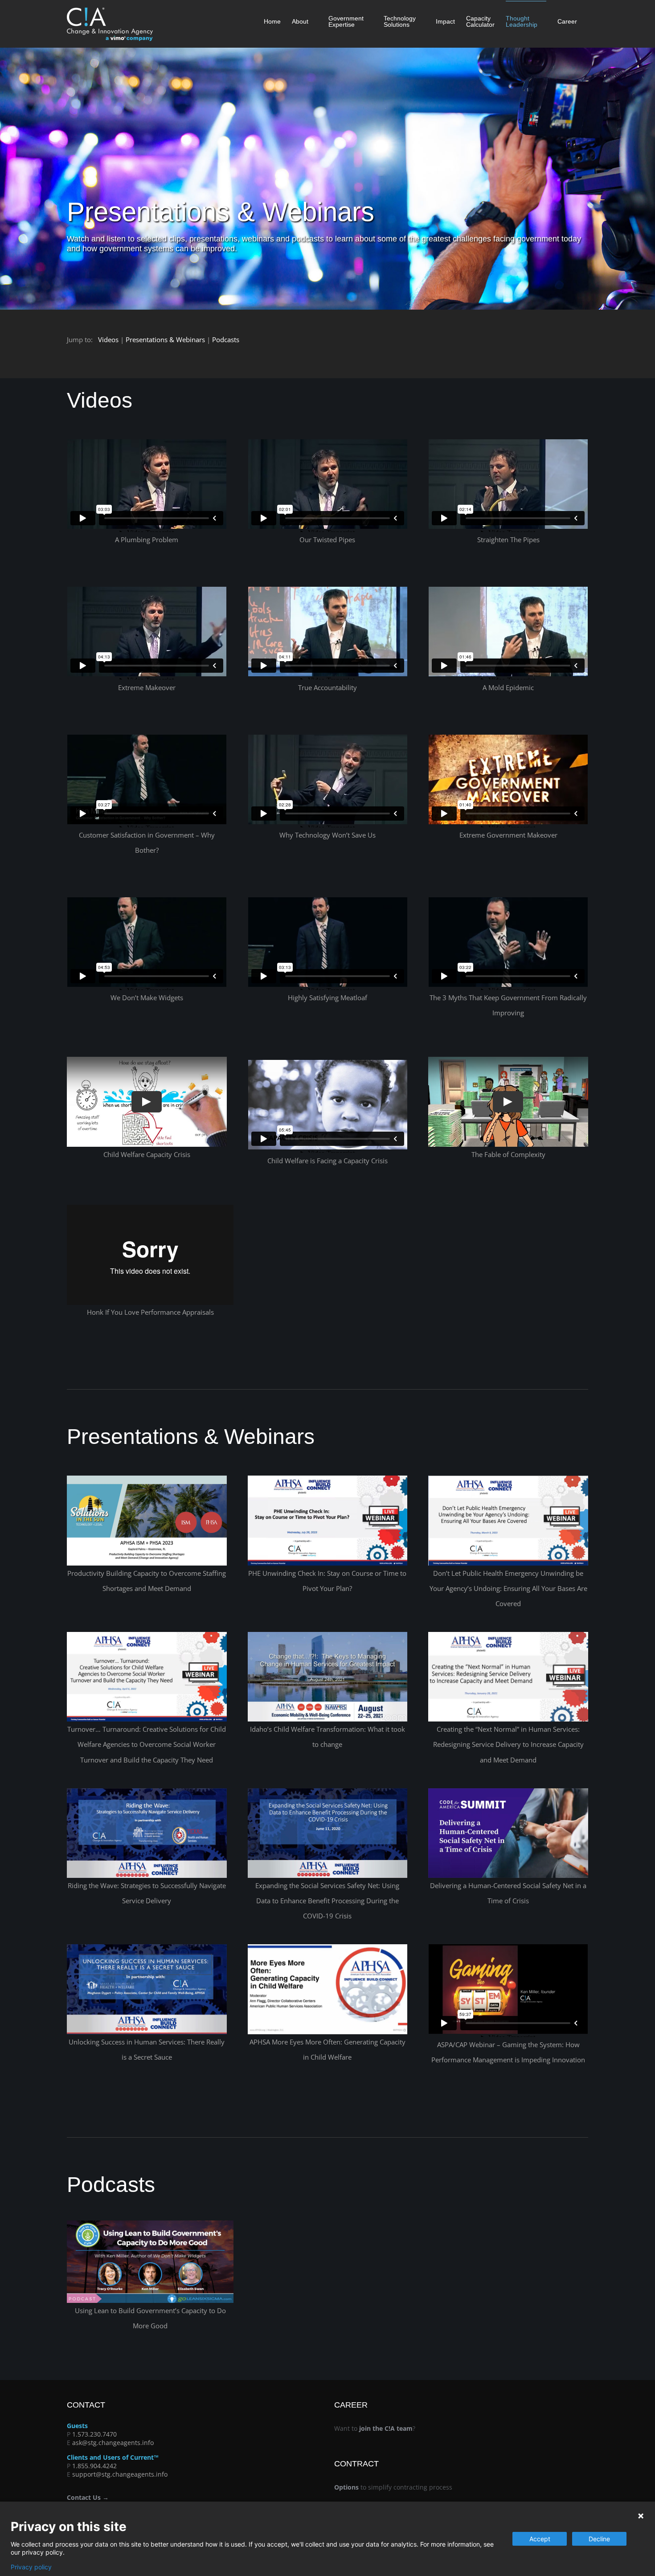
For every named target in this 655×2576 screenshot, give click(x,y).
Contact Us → (88, 2497)
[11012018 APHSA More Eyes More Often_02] (328, 1947)
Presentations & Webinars (165, 339)
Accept (540, 2539)
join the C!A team (386, 2428)
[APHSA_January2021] (508, 1635)
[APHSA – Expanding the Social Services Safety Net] (328, 1791)
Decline (599, 2539)
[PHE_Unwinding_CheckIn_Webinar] (328, 1479)
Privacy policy (31, 2567)
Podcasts (226, 339)
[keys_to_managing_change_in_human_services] (328, 1635)
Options (346, 2487)
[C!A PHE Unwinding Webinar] (508, 1479)
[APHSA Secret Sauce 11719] (147, 1947)
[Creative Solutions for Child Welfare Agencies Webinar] (147, 1635)
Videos (108, 339)
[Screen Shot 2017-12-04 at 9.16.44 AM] (150, 2224)
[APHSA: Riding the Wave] (147, 1791)
